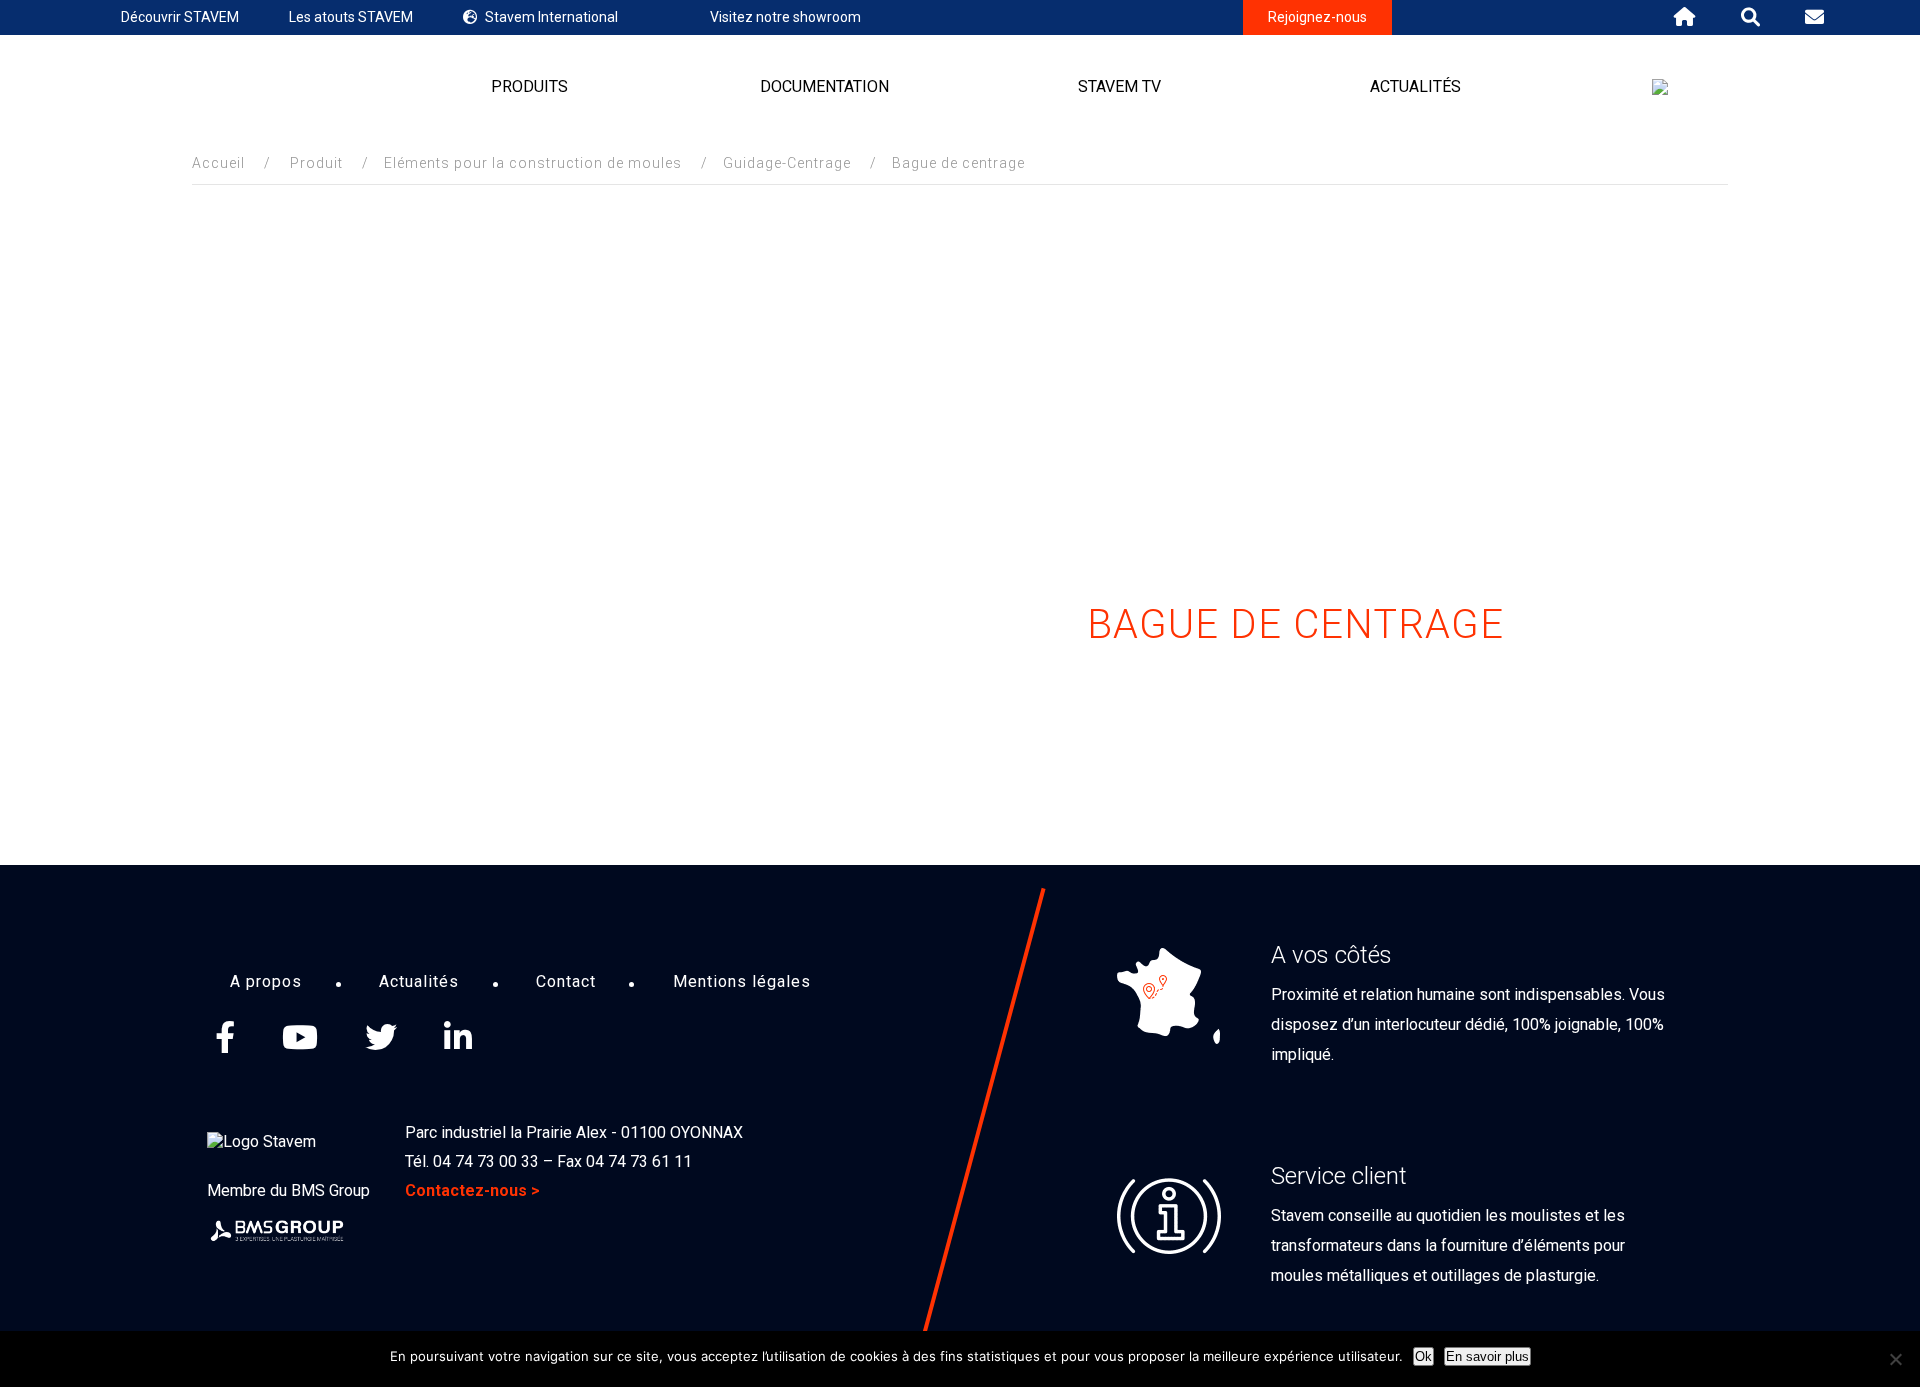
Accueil (218, 163)
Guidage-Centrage (787, 163)
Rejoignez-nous (1317, 17)
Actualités (1415, 86)
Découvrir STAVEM (180, 17)
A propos (266, 981)
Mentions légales (742, 981)
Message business (535, 1036)
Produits (529, 86)
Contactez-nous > (472, 1190)
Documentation (824, 86)
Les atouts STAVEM (351, 17)
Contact (566, 981)
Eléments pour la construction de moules (533, 163)
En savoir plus (1487, 1356)
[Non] (1895, 1359)
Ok (1423, 1356)
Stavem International (551, 17)
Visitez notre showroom (785, 17)
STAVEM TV (1119, 86)
